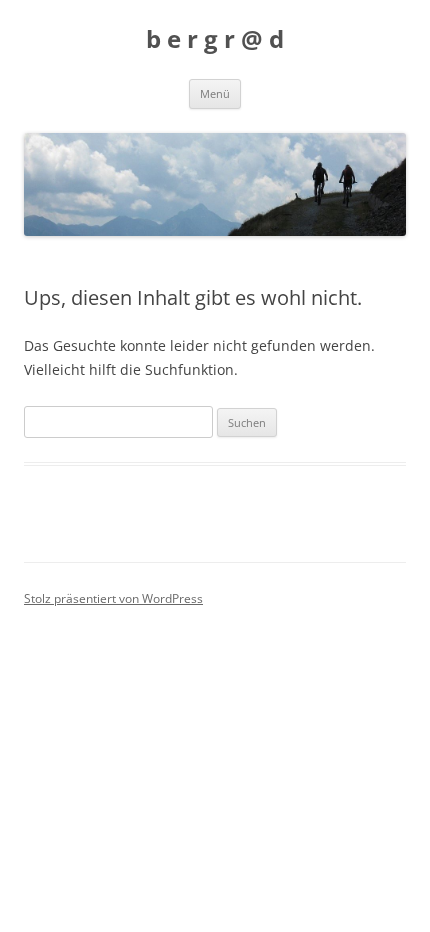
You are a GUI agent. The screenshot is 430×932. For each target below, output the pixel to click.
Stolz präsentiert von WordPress (113, 598)
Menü (215, 93)
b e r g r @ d (215, 39)
